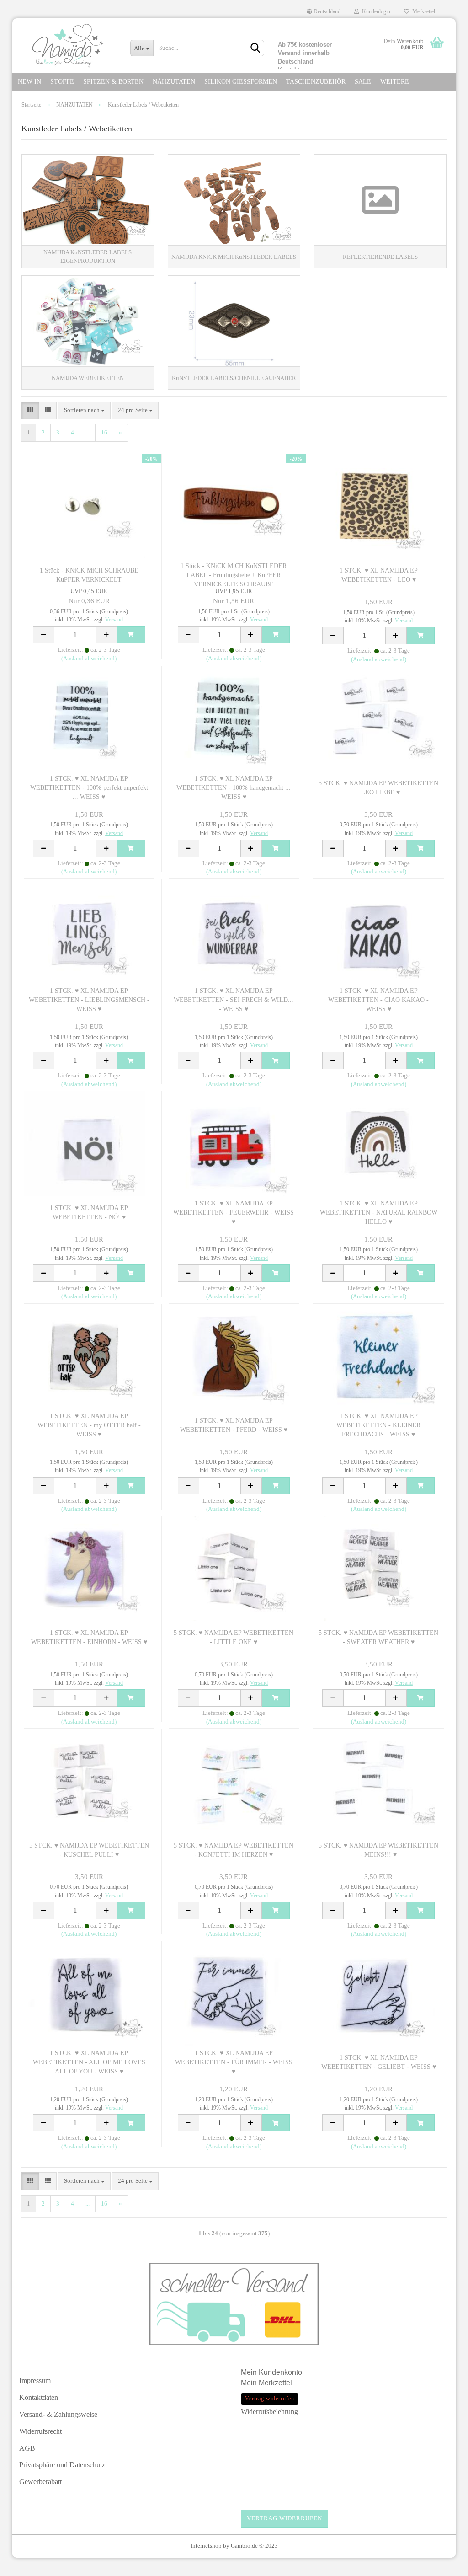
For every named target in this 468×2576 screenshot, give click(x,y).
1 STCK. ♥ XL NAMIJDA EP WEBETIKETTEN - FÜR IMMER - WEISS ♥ (234, 2062)
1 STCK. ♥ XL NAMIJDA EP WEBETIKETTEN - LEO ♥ (379, 575)
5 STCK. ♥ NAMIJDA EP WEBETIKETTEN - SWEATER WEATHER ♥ (378, 1637)
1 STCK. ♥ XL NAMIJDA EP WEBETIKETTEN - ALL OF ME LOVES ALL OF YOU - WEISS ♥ (89, 2062)
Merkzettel (422, 11)
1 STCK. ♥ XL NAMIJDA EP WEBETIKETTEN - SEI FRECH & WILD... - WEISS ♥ (234, 1000)
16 (104, 432)
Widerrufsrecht (40, 2431)
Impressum (35, 2381)
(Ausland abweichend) (89, 658)
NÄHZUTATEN (174, 82)
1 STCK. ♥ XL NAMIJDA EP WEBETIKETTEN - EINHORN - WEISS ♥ (89, 1637)
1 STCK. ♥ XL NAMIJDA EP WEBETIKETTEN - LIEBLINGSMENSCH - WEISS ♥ (89, 1000)
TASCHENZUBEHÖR (316, 82)
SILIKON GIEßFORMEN (241, 82)
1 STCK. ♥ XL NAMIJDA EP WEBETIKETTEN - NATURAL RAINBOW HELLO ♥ (379, 1213)
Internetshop (206, 2546)
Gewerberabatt (40, 2482)
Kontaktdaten (39, 2397)
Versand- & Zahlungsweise (58, 2414)
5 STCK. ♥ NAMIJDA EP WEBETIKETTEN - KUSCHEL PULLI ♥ (89, 1850)
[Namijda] (68, 46)
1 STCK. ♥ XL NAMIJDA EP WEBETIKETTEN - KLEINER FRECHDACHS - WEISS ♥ (378, 1425)
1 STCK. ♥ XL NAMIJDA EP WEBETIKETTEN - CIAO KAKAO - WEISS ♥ (378, 1000)
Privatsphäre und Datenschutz (62, 2465)
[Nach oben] (443, 2565)
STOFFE (62, 82)
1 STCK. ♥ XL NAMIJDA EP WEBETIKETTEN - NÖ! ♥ (89, 1213)
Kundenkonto (280, 2372)
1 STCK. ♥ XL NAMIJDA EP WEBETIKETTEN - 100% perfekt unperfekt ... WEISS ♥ (89, 788)
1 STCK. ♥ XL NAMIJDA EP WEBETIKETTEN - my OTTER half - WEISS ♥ (89, 1425)
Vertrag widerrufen (285, 2518)
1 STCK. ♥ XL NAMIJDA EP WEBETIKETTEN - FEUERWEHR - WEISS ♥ (234, 1213)
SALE (363, 82)
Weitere (395, 82)
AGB (27, 2448)
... (88, 432)
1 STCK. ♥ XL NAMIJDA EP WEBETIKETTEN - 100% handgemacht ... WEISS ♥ (234, 788)
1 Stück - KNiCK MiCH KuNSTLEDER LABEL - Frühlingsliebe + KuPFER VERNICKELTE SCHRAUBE (234, 575)
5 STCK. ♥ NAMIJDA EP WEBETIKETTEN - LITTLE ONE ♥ (234, 1637)
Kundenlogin (375, 11)
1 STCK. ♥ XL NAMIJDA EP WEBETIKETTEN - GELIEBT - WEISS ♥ (379, 2062)
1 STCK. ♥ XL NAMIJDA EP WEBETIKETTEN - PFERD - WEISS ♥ (234, 1425)
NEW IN (29, 82)
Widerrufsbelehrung (269, 2412)
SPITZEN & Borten (113, 82)
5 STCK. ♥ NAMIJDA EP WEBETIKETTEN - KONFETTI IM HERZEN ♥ (234, 1850)
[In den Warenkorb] (131, 635)
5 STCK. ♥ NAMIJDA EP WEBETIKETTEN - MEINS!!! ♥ (378, 1850)
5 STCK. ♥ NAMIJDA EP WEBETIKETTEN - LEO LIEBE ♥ (378, 788)
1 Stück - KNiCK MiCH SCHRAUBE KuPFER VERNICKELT (89, 575)
